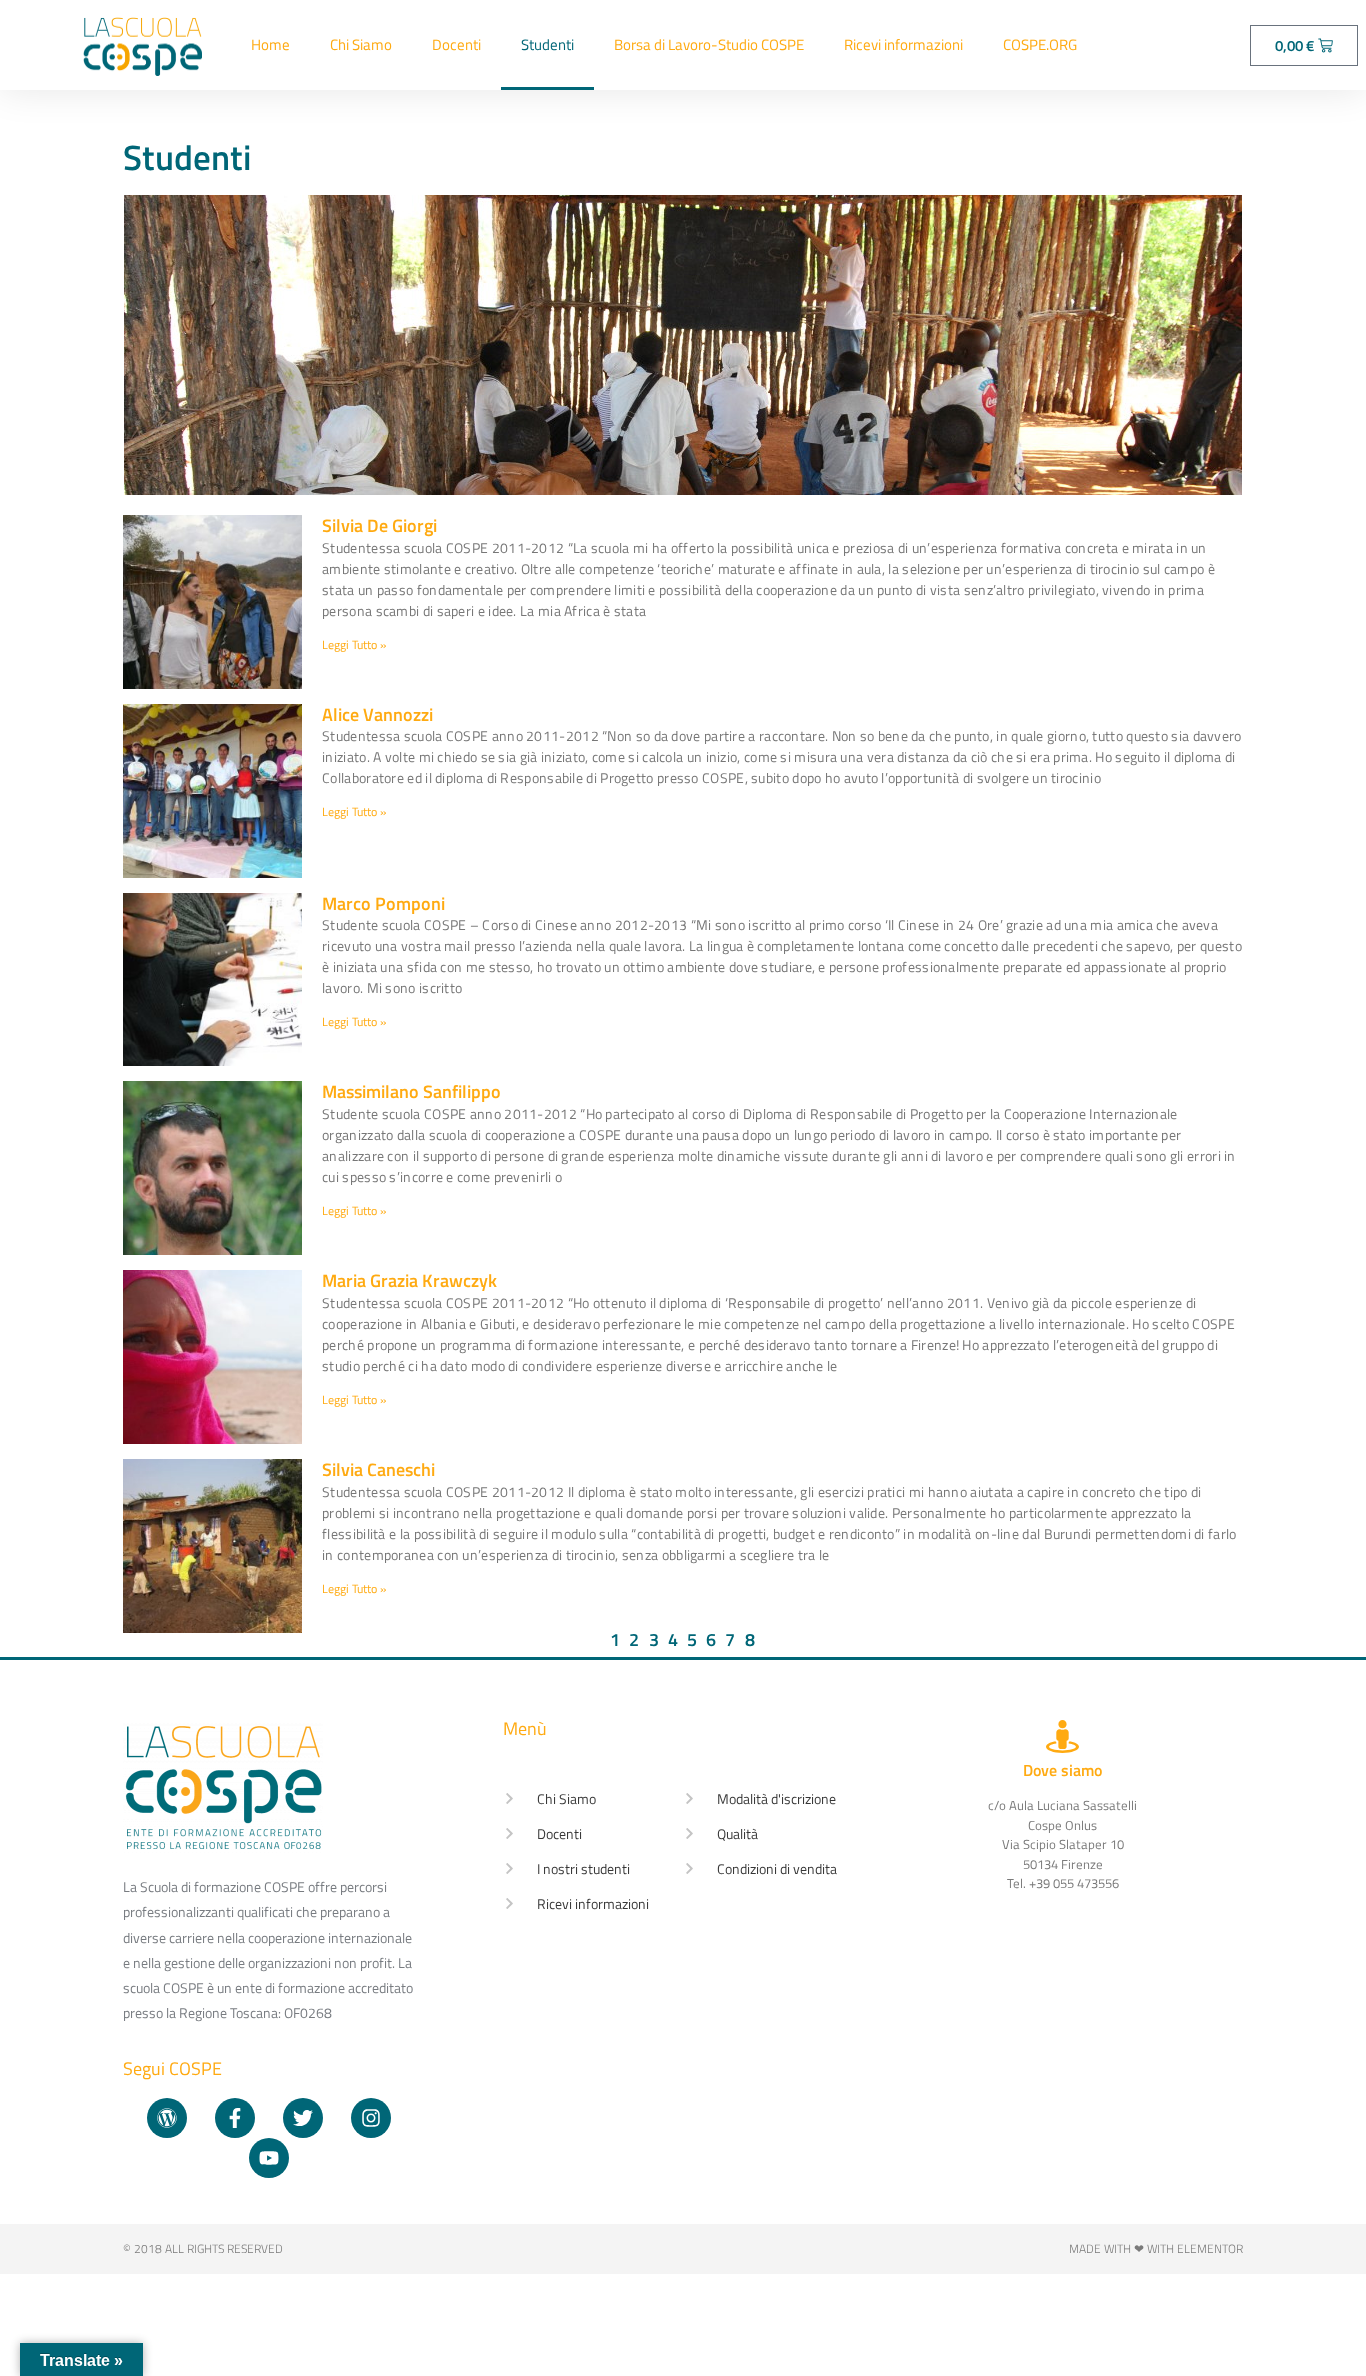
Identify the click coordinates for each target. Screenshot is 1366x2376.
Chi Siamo (361, 44)
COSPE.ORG (1040, 44)
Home (270, 44)
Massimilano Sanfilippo (411, 1091)
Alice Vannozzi (377, 714)
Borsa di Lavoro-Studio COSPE (709, 44)
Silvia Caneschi (378, 1469)
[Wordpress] (167, 2118)
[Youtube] (269, 2158)
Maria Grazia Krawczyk (409, 1280)
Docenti (456, 44)
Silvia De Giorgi (379, 525)
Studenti (547, 44)
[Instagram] (371, 2118)
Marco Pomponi (383, 903)
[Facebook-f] (235, 2118)
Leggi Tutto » (354, 644)
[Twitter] (303, 2118)
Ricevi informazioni (903, 44)
